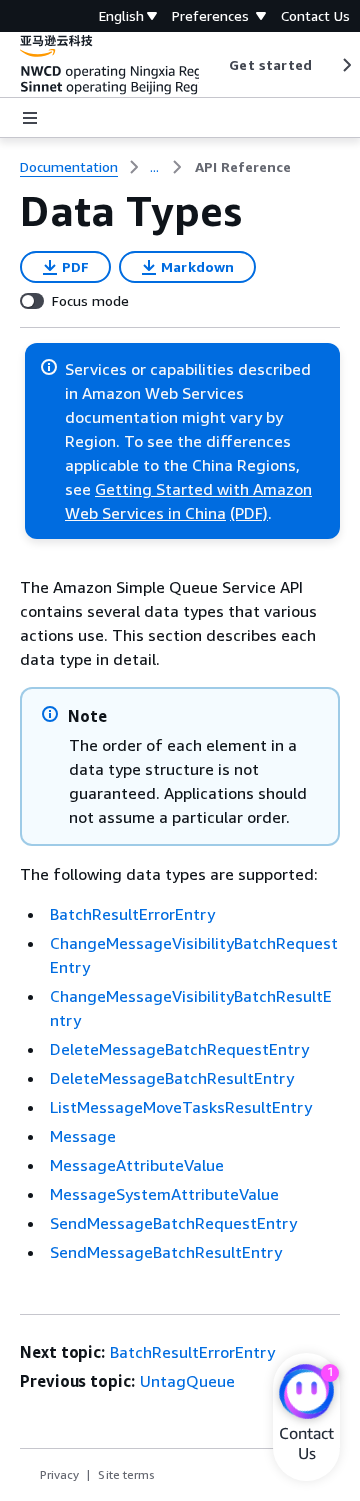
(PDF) (249, 513)
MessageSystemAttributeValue (164, 1194)
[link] (243, 167)
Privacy (59, 1474)
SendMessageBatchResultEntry (166, 1252)
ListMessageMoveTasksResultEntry (181, 1107)
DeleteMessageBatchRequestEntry (179, 1049)
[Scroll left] (214, 65)
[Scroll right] (345, 65)
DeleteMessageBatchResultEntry (172, 1078)
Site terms (126, 1474)
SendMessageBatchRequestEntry (173, 1223)
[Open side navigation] (30, 118)
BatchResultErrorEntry (132, 914)
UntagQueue (187, 1381)
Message (83, 1136)
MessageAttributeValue (137, 1165)
